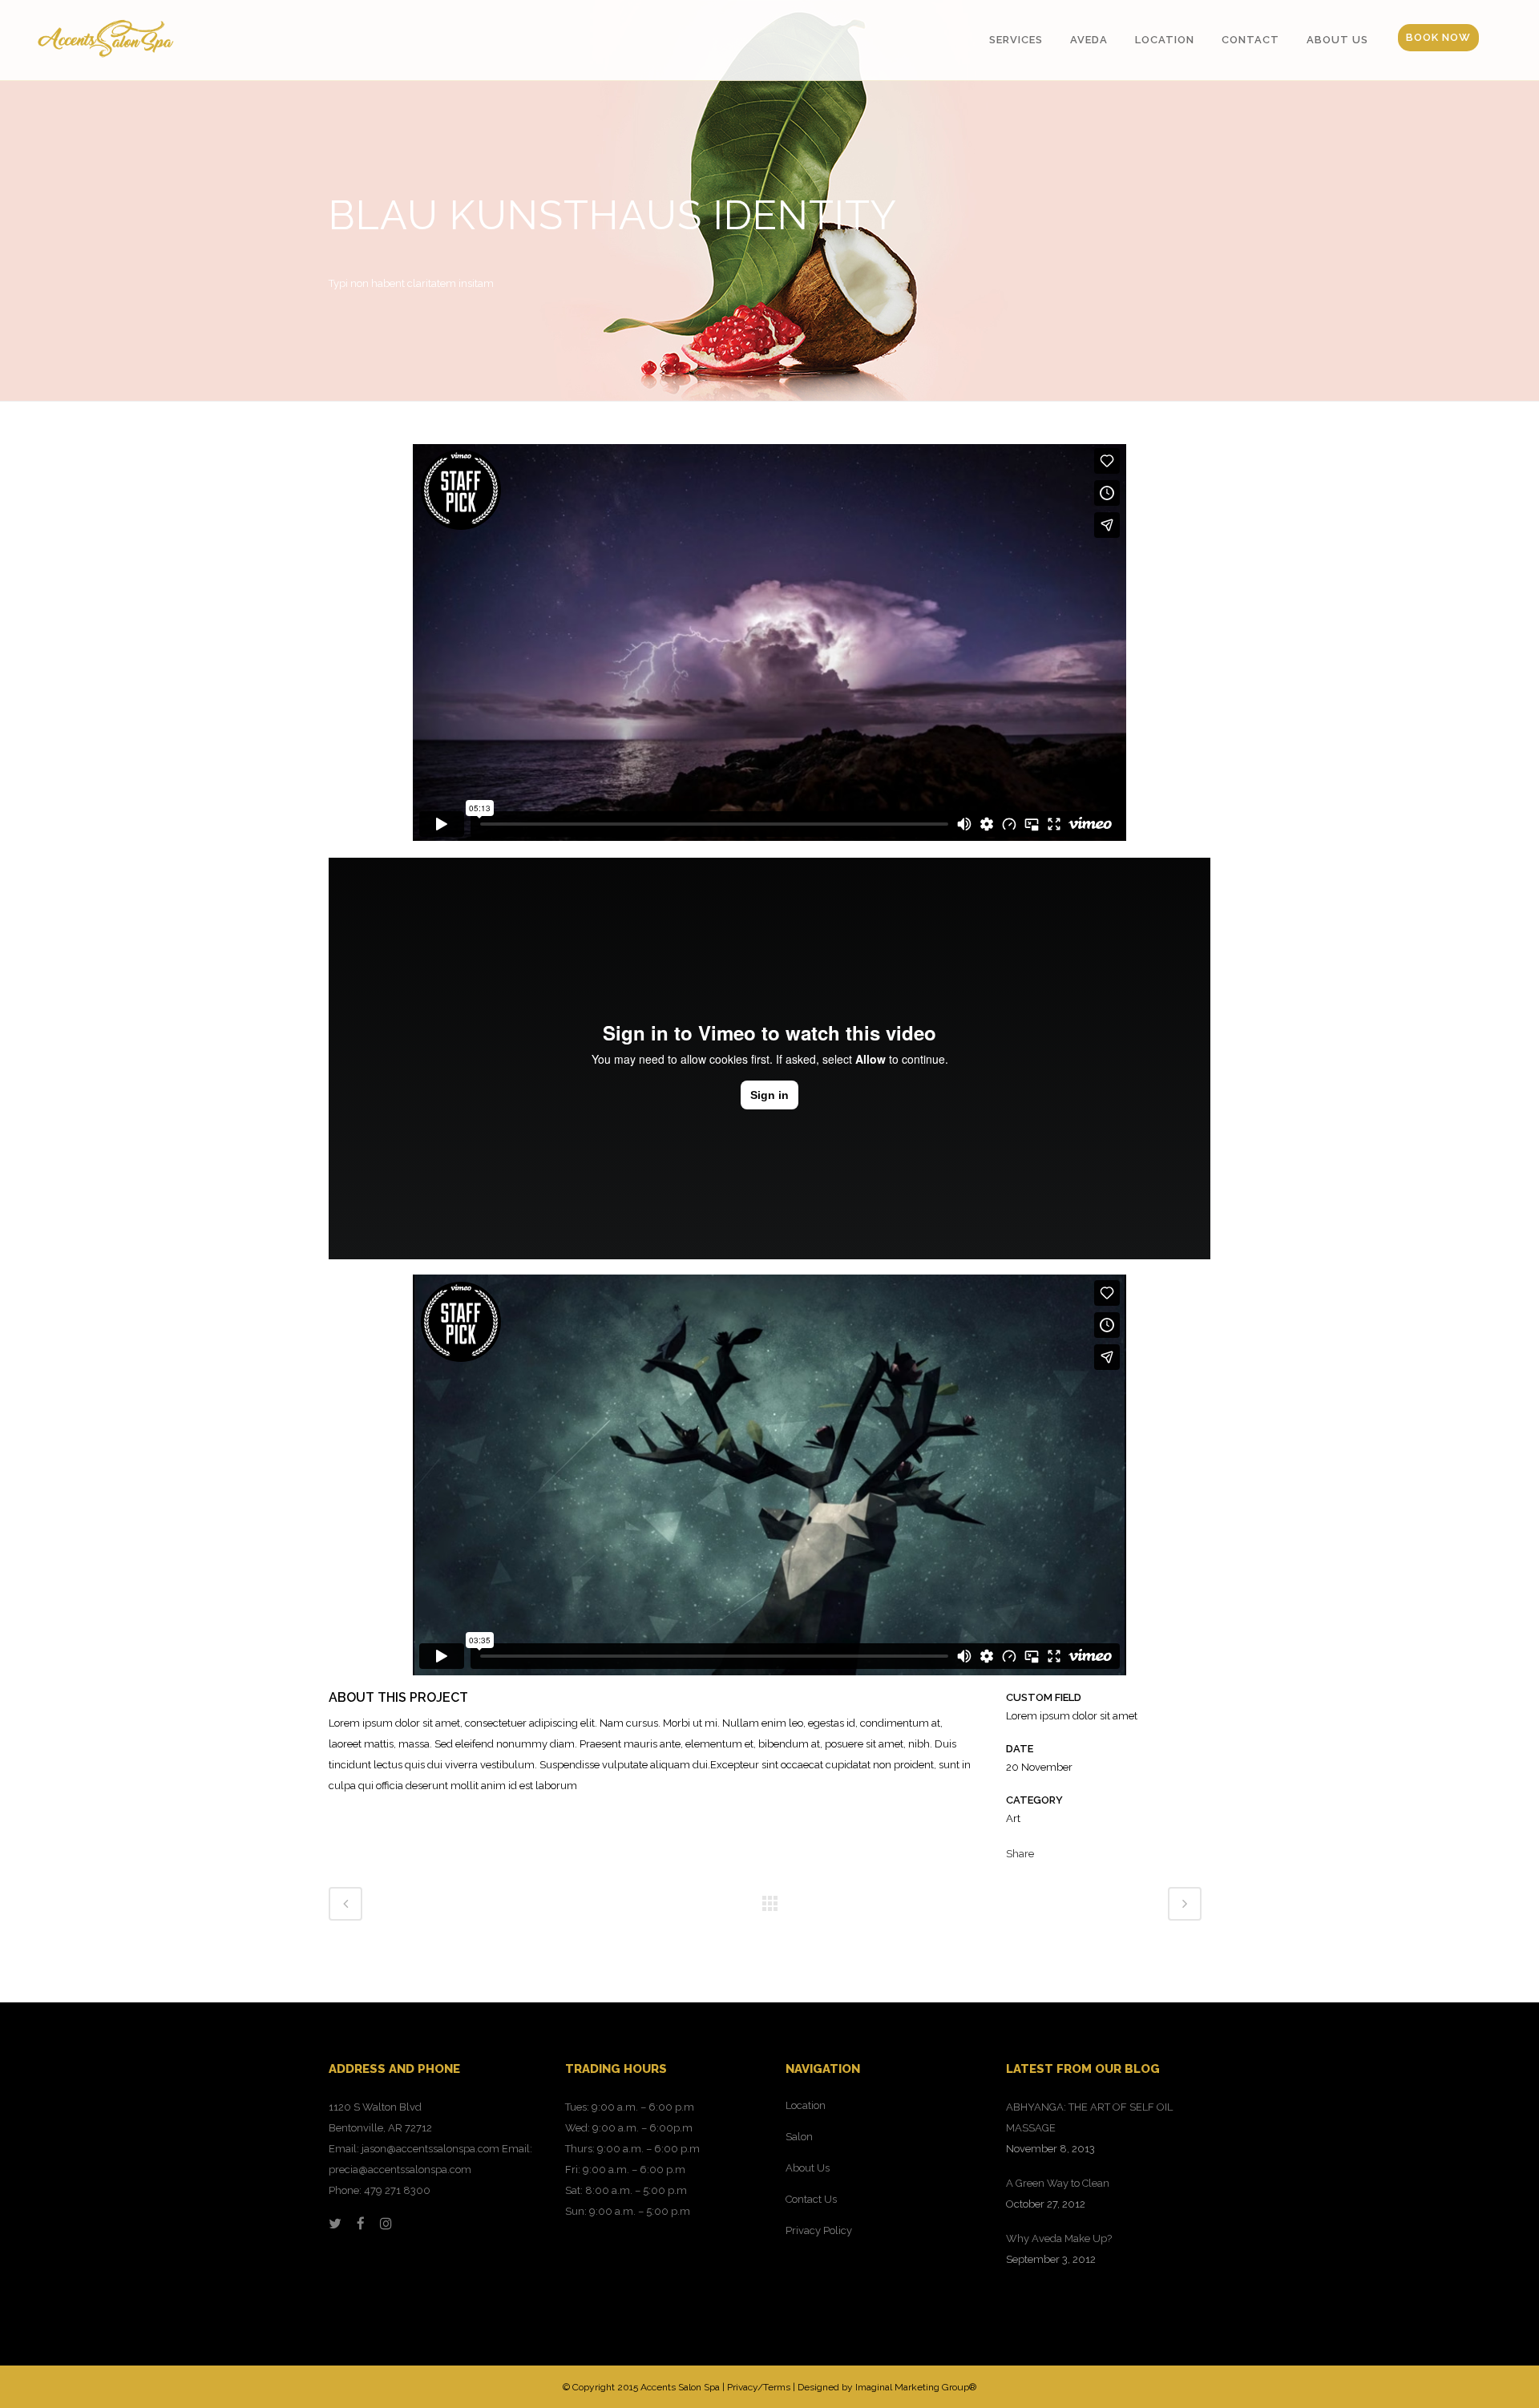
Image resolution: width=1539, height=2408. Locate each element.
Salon (799, 2137)
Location (806, 2105)
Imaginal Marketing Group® (916, 2387)
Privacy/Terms (759, 2387)
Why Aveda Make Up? (1059, 2238)
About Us (808, 2168)
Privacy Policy (819, 2230)
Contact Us (811, 2199)
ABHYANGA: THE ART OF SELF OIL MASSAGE (1089, 2117)
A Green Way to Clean (1058, 2183)
